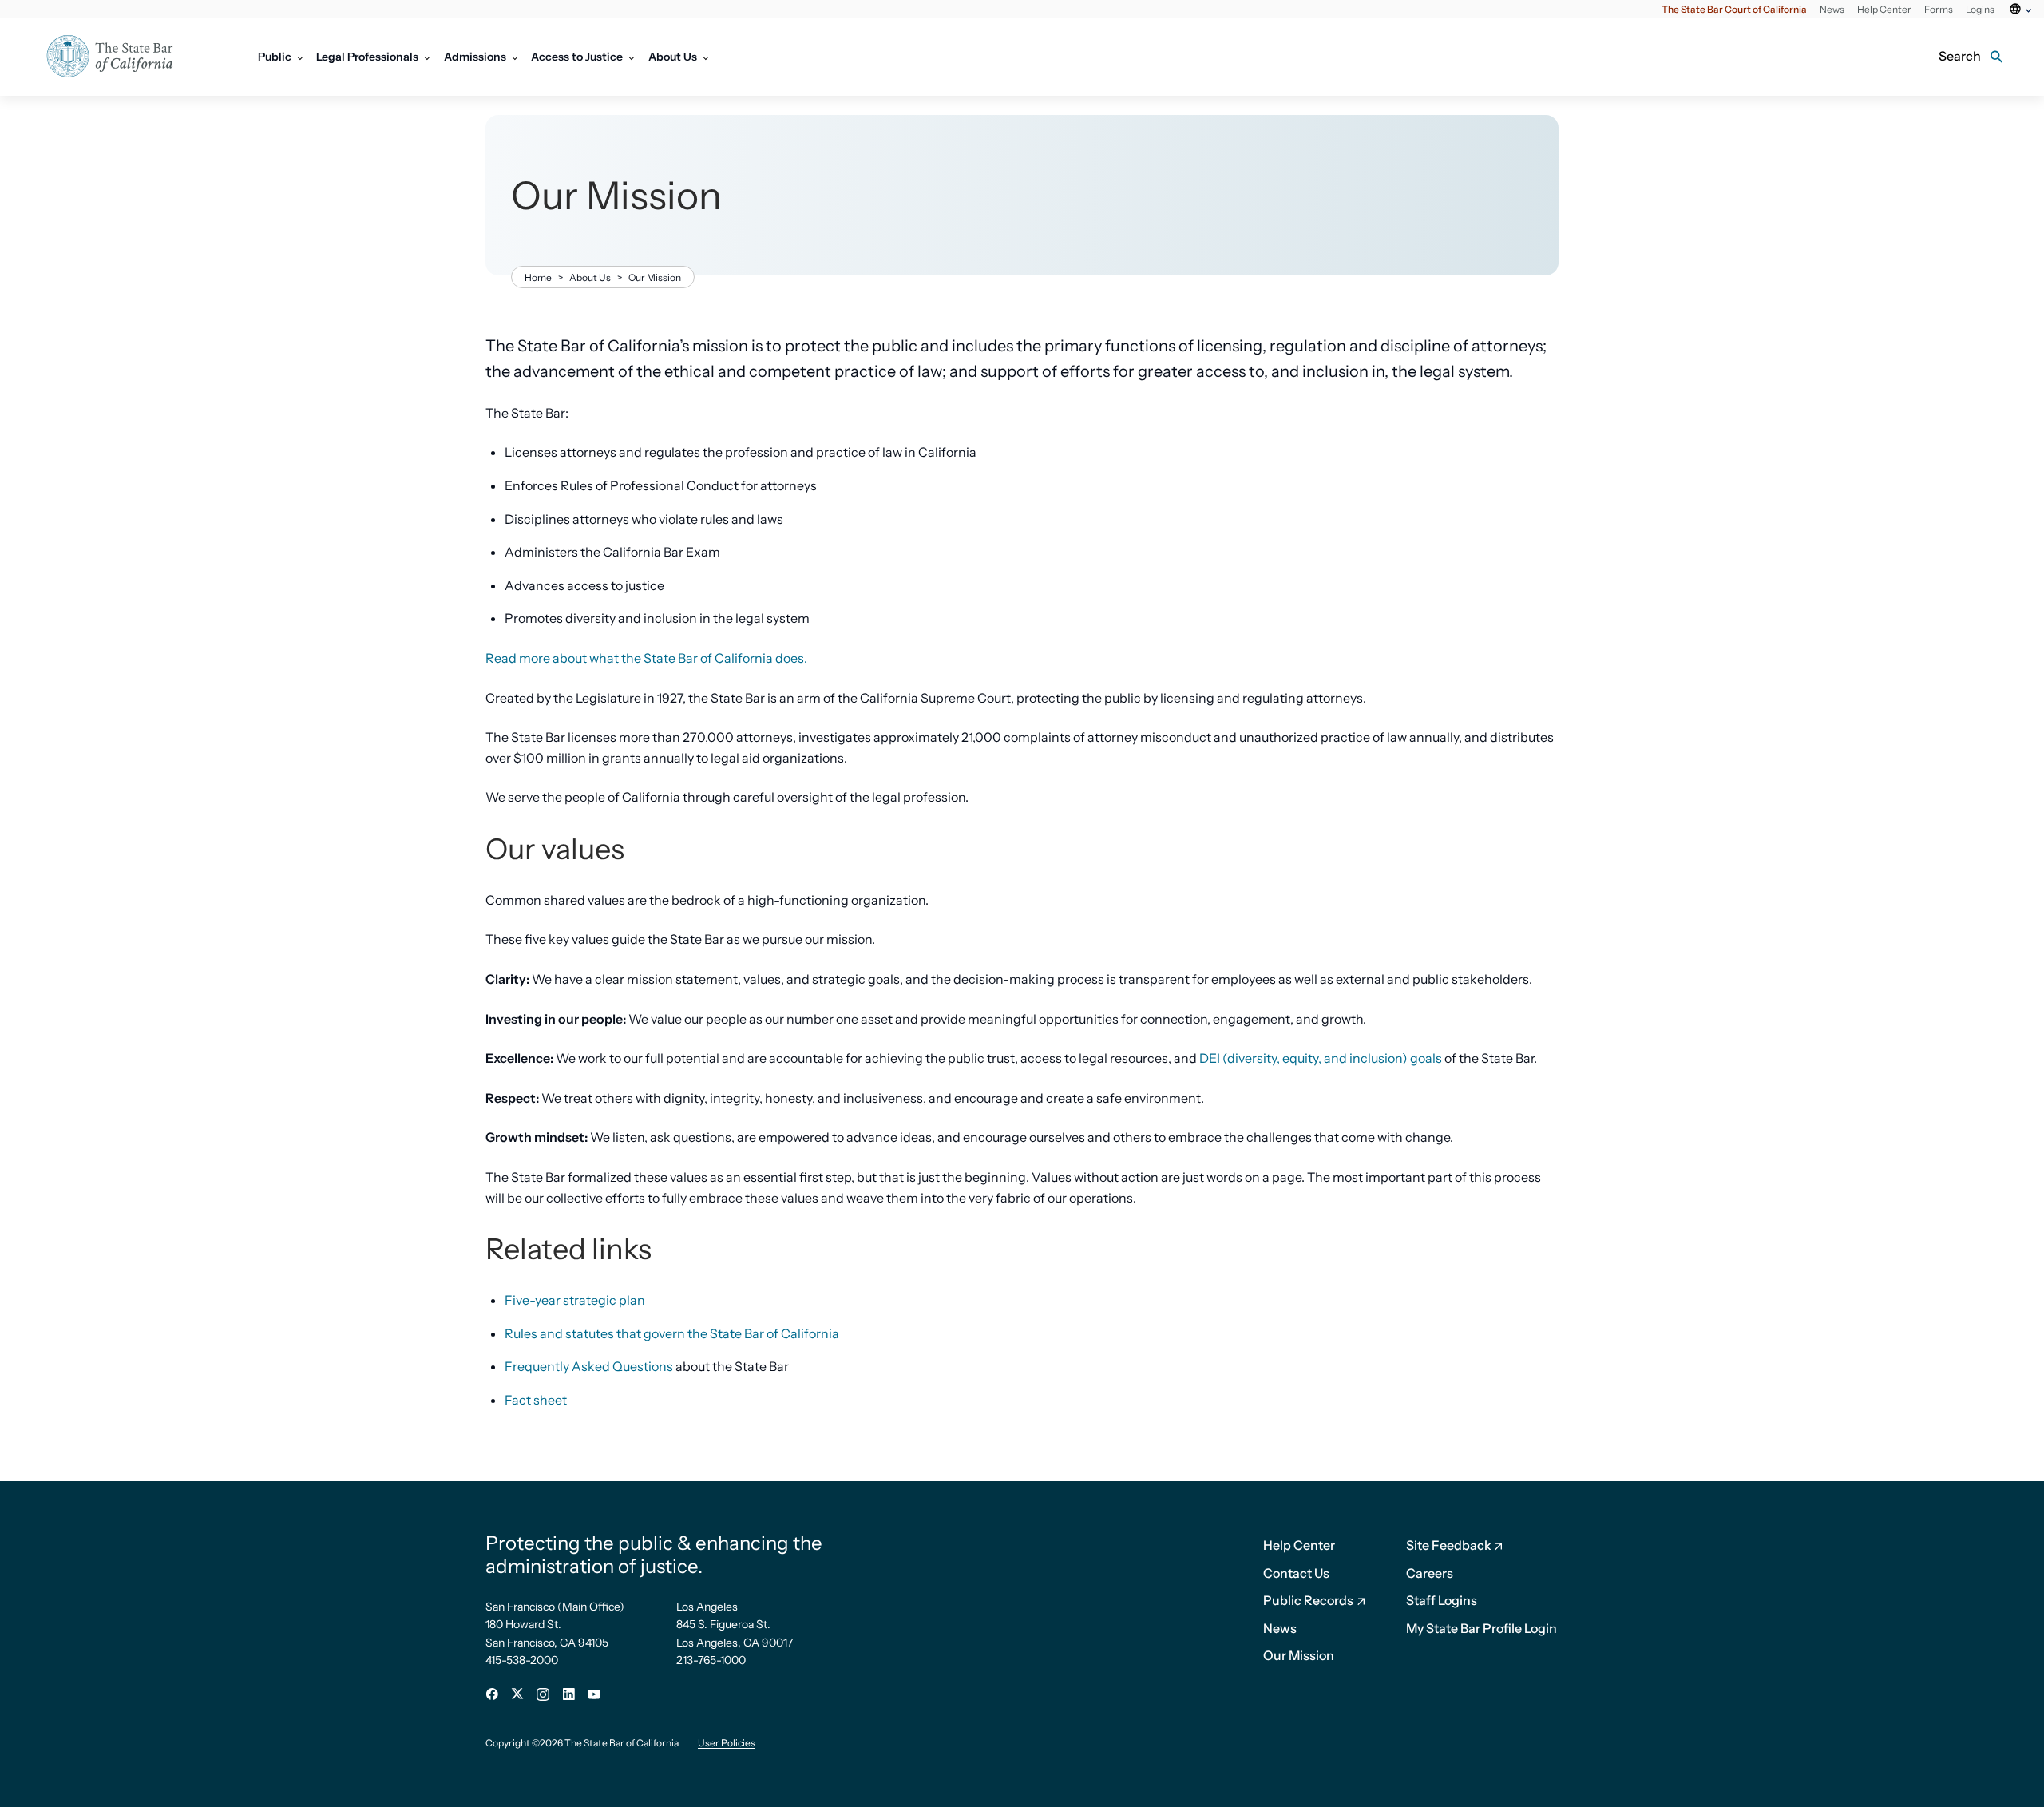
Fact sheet (536, 1400)
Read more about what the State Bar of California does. (646, 658)
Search (1960, 56)
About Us (590, 277)
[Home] (120, 57)
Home (538, 277)
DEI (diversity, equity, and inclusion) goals (1321, 1058)
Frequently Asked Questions (589, 1366)
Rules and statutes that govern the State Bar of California (672, 1333)
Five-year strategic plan (575, 1300)
